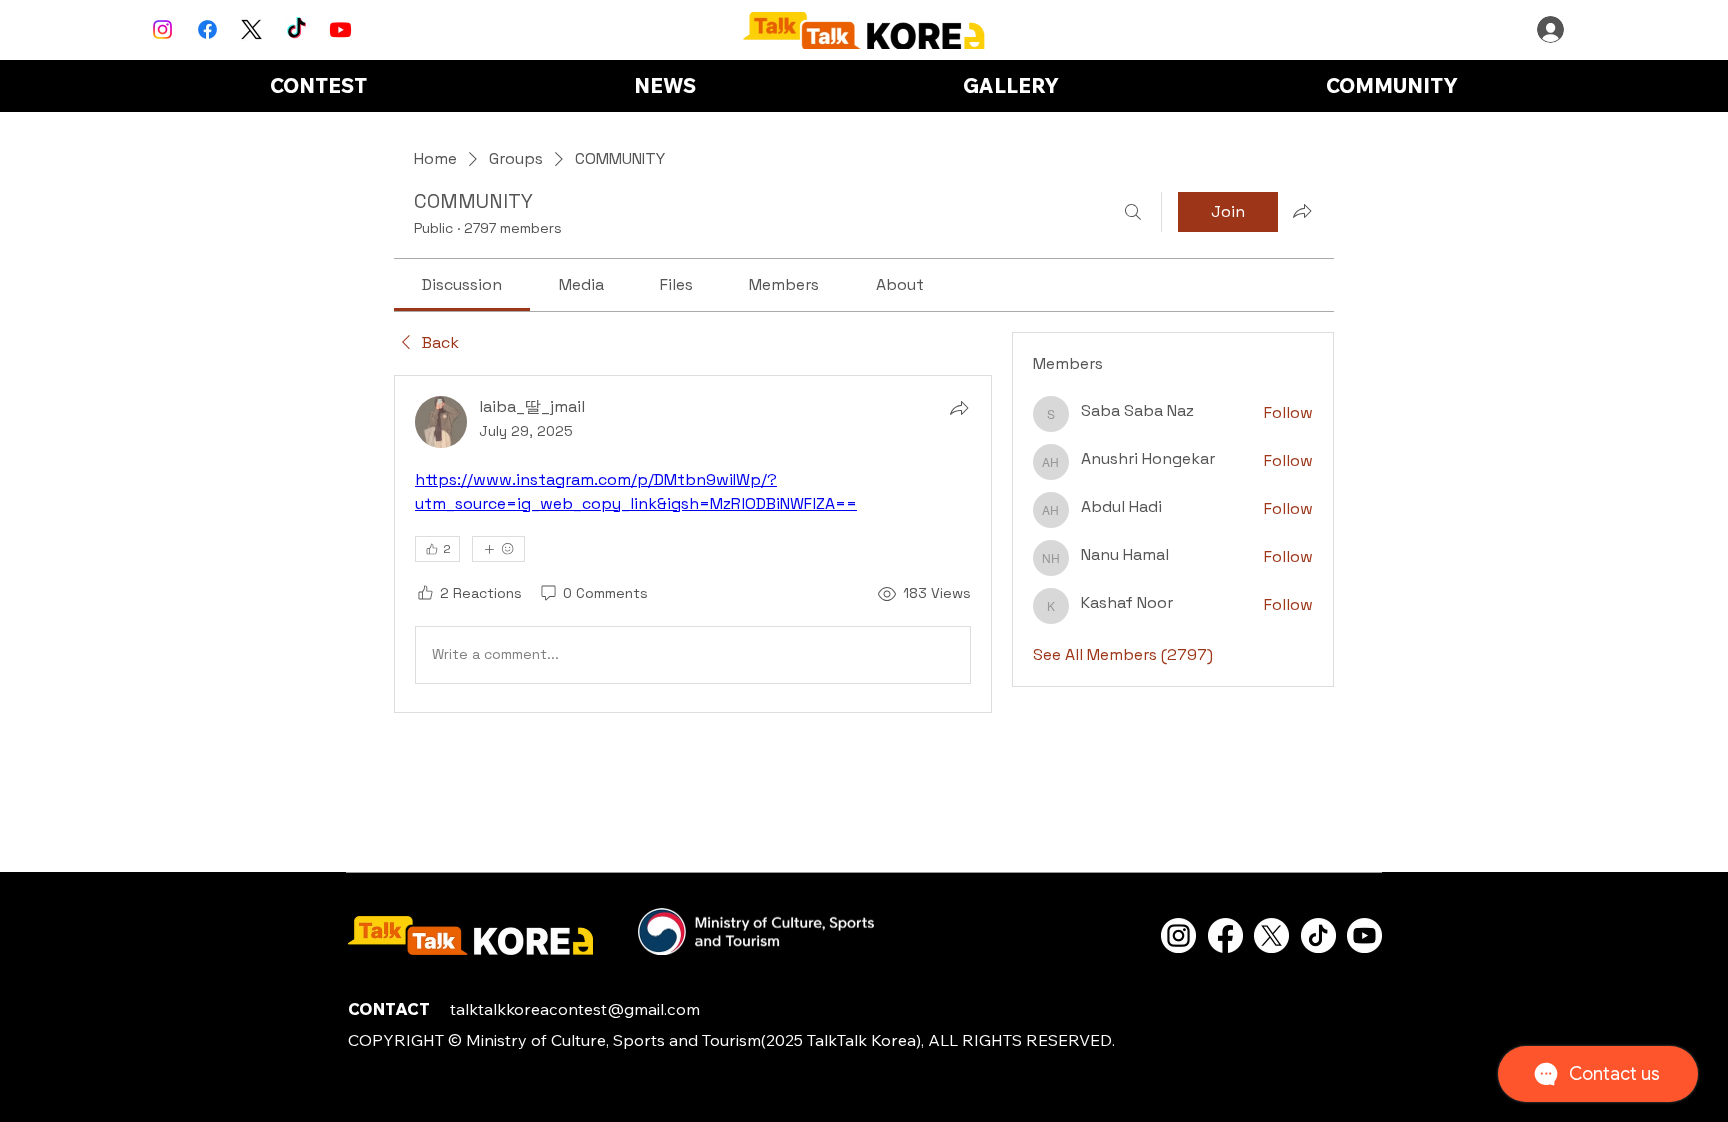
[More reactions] (498, 549)
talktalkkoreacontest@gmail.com (575, 1009)
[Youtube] (340, 29)
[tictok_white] (1318, 935)
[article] (693, 544)
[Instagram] (162, 29)
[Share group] (1302, 211)
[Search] (1133, 212)
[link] (462, 284)
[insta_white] (1178, 935)
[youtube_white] (1364, 935)
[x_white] (1271, 935)
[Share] (959, 408)
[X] (251, 29)
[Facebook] (207, 29)
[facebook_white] (1225, 935)
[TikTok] (296, 29)
